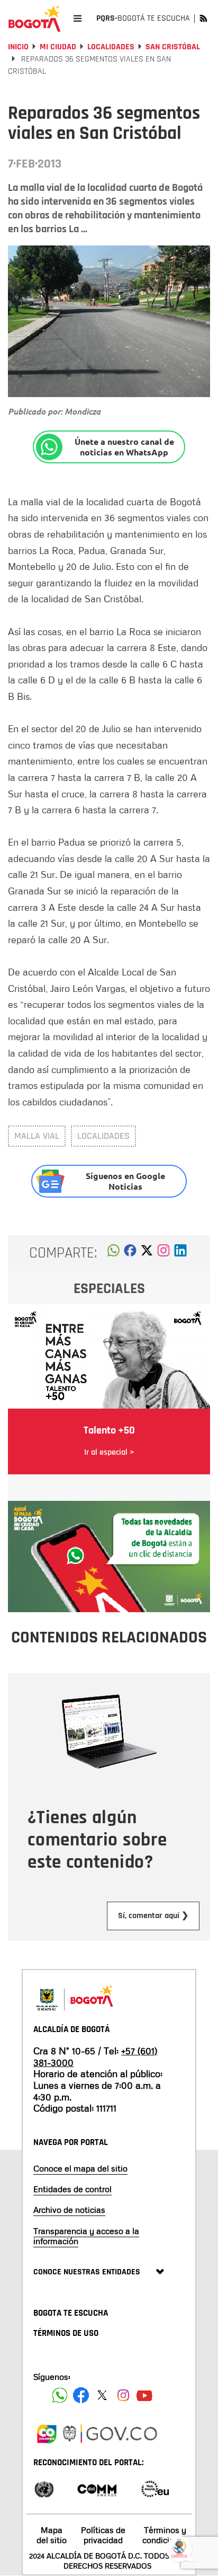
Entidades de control (72, 2189)
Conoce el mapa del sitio (80, 2168)
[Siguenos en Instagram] (123, 2395)
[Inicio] (34, 19)
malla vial (37, 1136)
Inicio (18, 47)
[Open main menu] (78, 18)
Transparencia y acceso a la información (86, 2236)
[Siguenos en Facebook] (60, 2395)
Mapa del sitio (52, 2535)
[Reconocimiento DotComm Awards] (97, 2488)
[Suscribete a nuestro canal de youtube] (144, 2395)
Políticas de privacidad (103, 2535)
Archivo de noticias (69, 2210)
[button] (113, 1253)
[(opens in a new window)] (163, 1253)
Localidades (111, 47)
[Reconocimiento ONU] (44, 2488)
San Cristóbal (173, 47)
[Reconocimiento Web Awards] (155, 2488)
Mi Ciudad (58, 47)
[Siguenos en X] (102, 2395)
